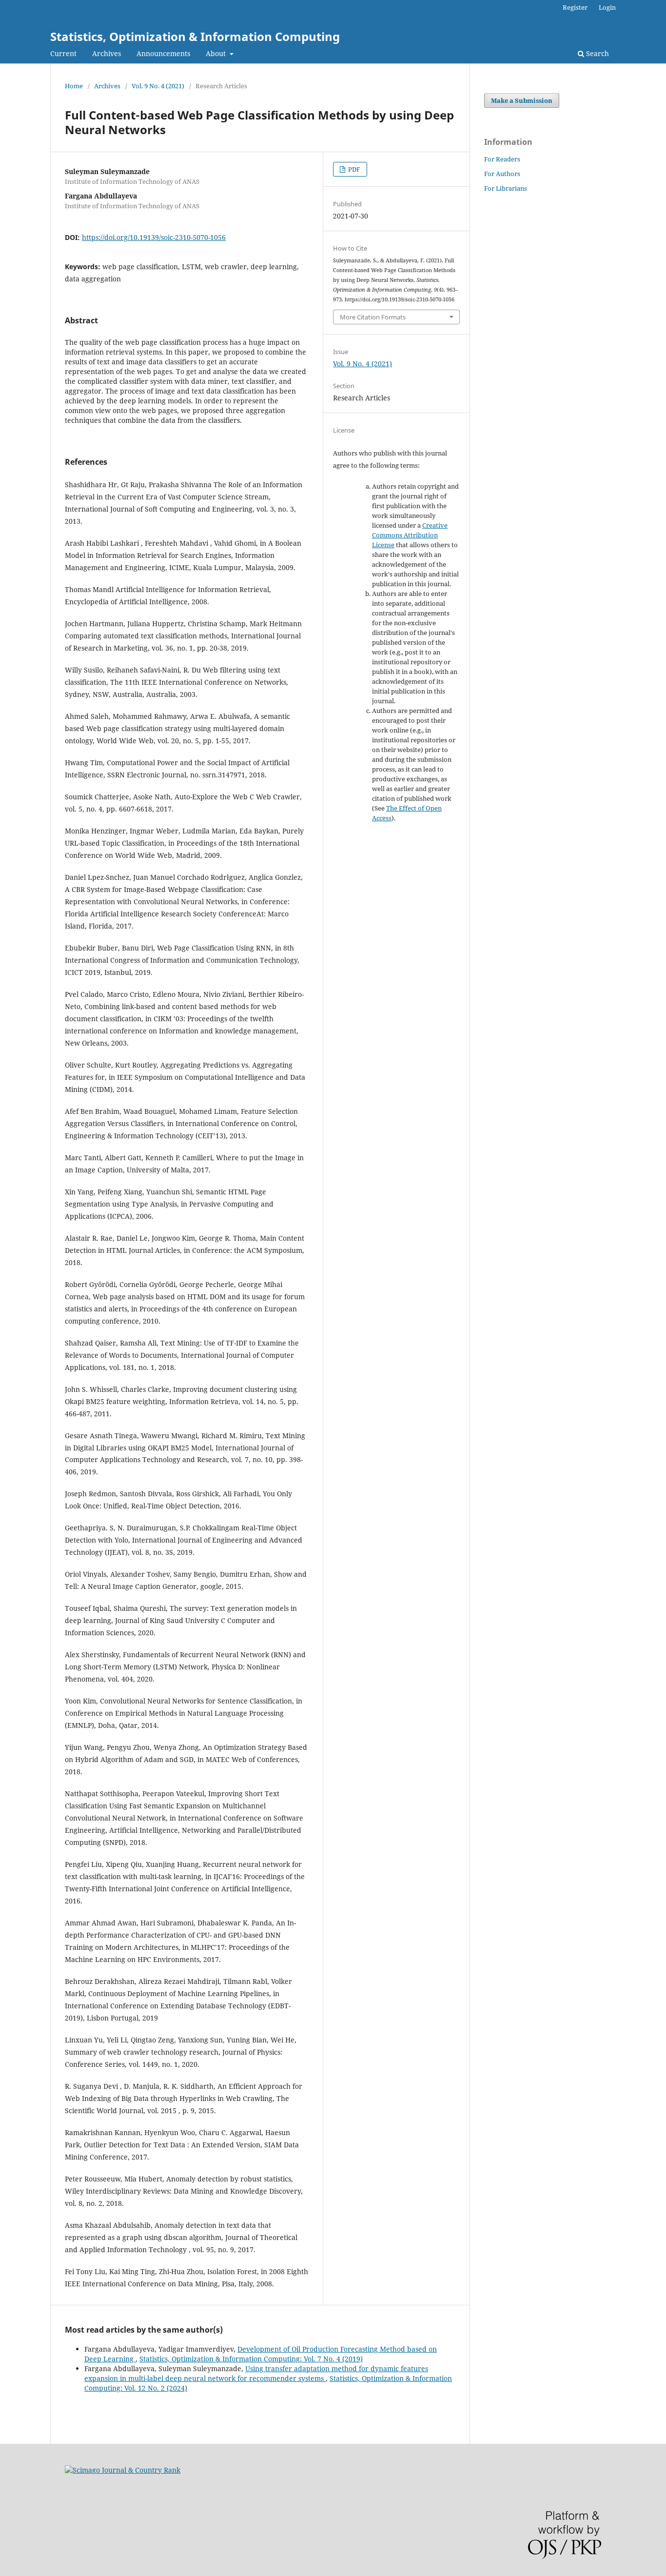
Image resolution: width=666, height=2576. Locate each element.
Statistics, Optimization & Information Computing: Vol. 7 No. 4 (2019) (251, 2359)
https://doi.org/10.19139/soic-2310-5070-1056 (154, 237)
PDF (353, 169)
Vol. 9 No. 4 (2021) (158, 86)
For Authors (502, 174)
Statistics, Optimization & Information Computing (195, 36)
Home (74, 86)
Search (597, 53)
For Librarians (506, 188)
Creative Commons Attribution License (410, 535)
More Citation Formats (373, 317)
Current (63, 53)
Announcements (163, 53)
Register (575, 7)
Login (607, 7)
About (217, 53)
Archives (107, 53)
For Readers (502, 159)
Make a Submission (522, 100)
